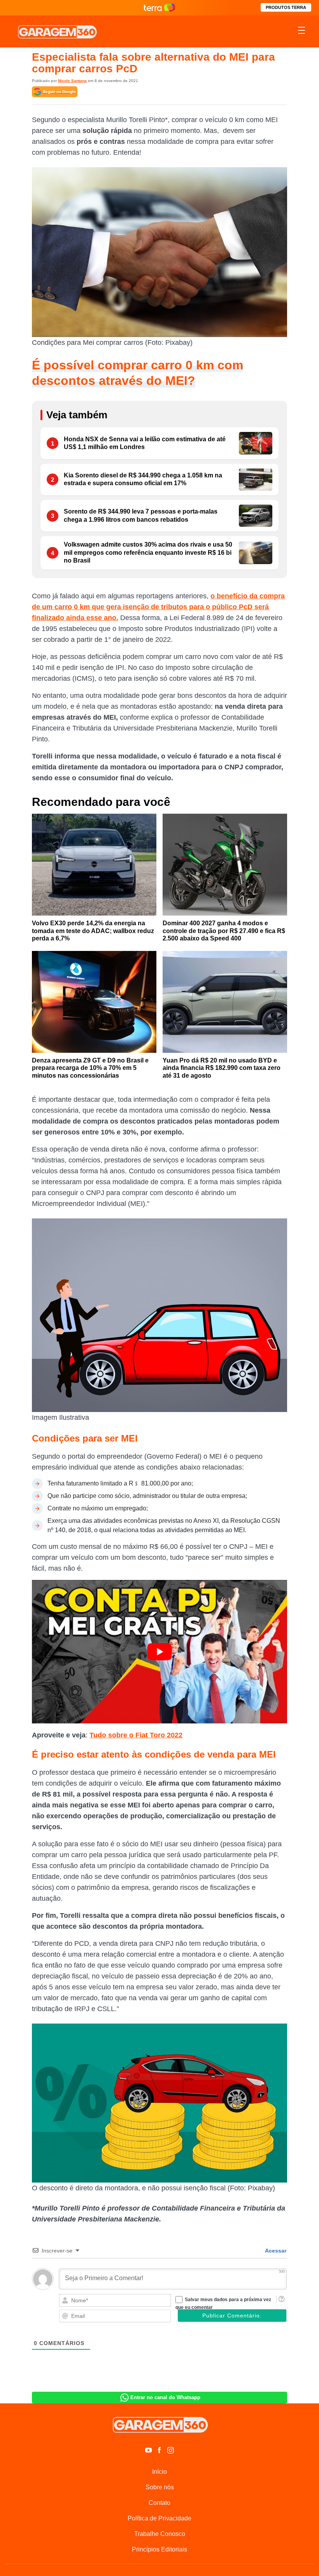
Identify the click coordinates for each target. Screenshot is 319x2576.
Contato (159, 2503)
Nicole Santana (72, 81)
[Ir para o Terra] (159, 8)
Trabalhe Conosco (160, 2534)
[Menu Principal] (301, 31)
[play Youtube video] (159, 1652)
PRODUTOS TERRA (286, 7)
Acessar (275, 2251)
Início (159, 2472)
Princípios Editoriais (159, 2549)
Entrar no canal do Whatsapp (165, 2397)
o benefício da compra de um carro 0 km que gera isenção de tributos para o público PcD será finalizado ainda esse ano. (158, 607)
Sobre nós (160, 2487)
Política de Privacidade (159, 2518)
